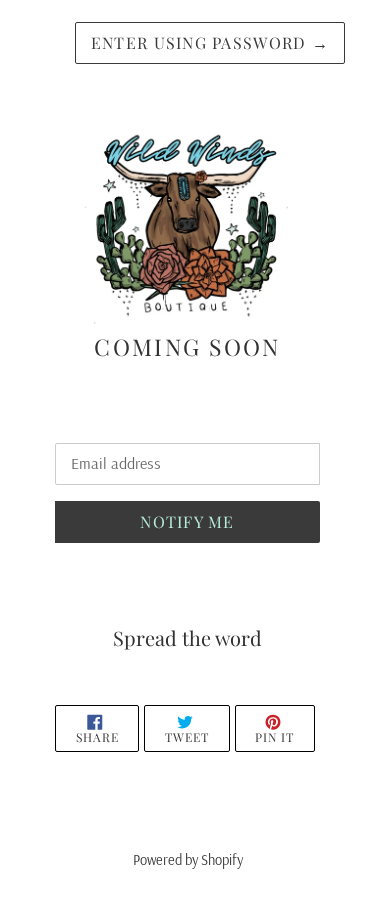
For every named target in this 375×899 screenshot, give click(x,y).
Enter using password (210, 42)
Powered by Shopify (188, 860)
